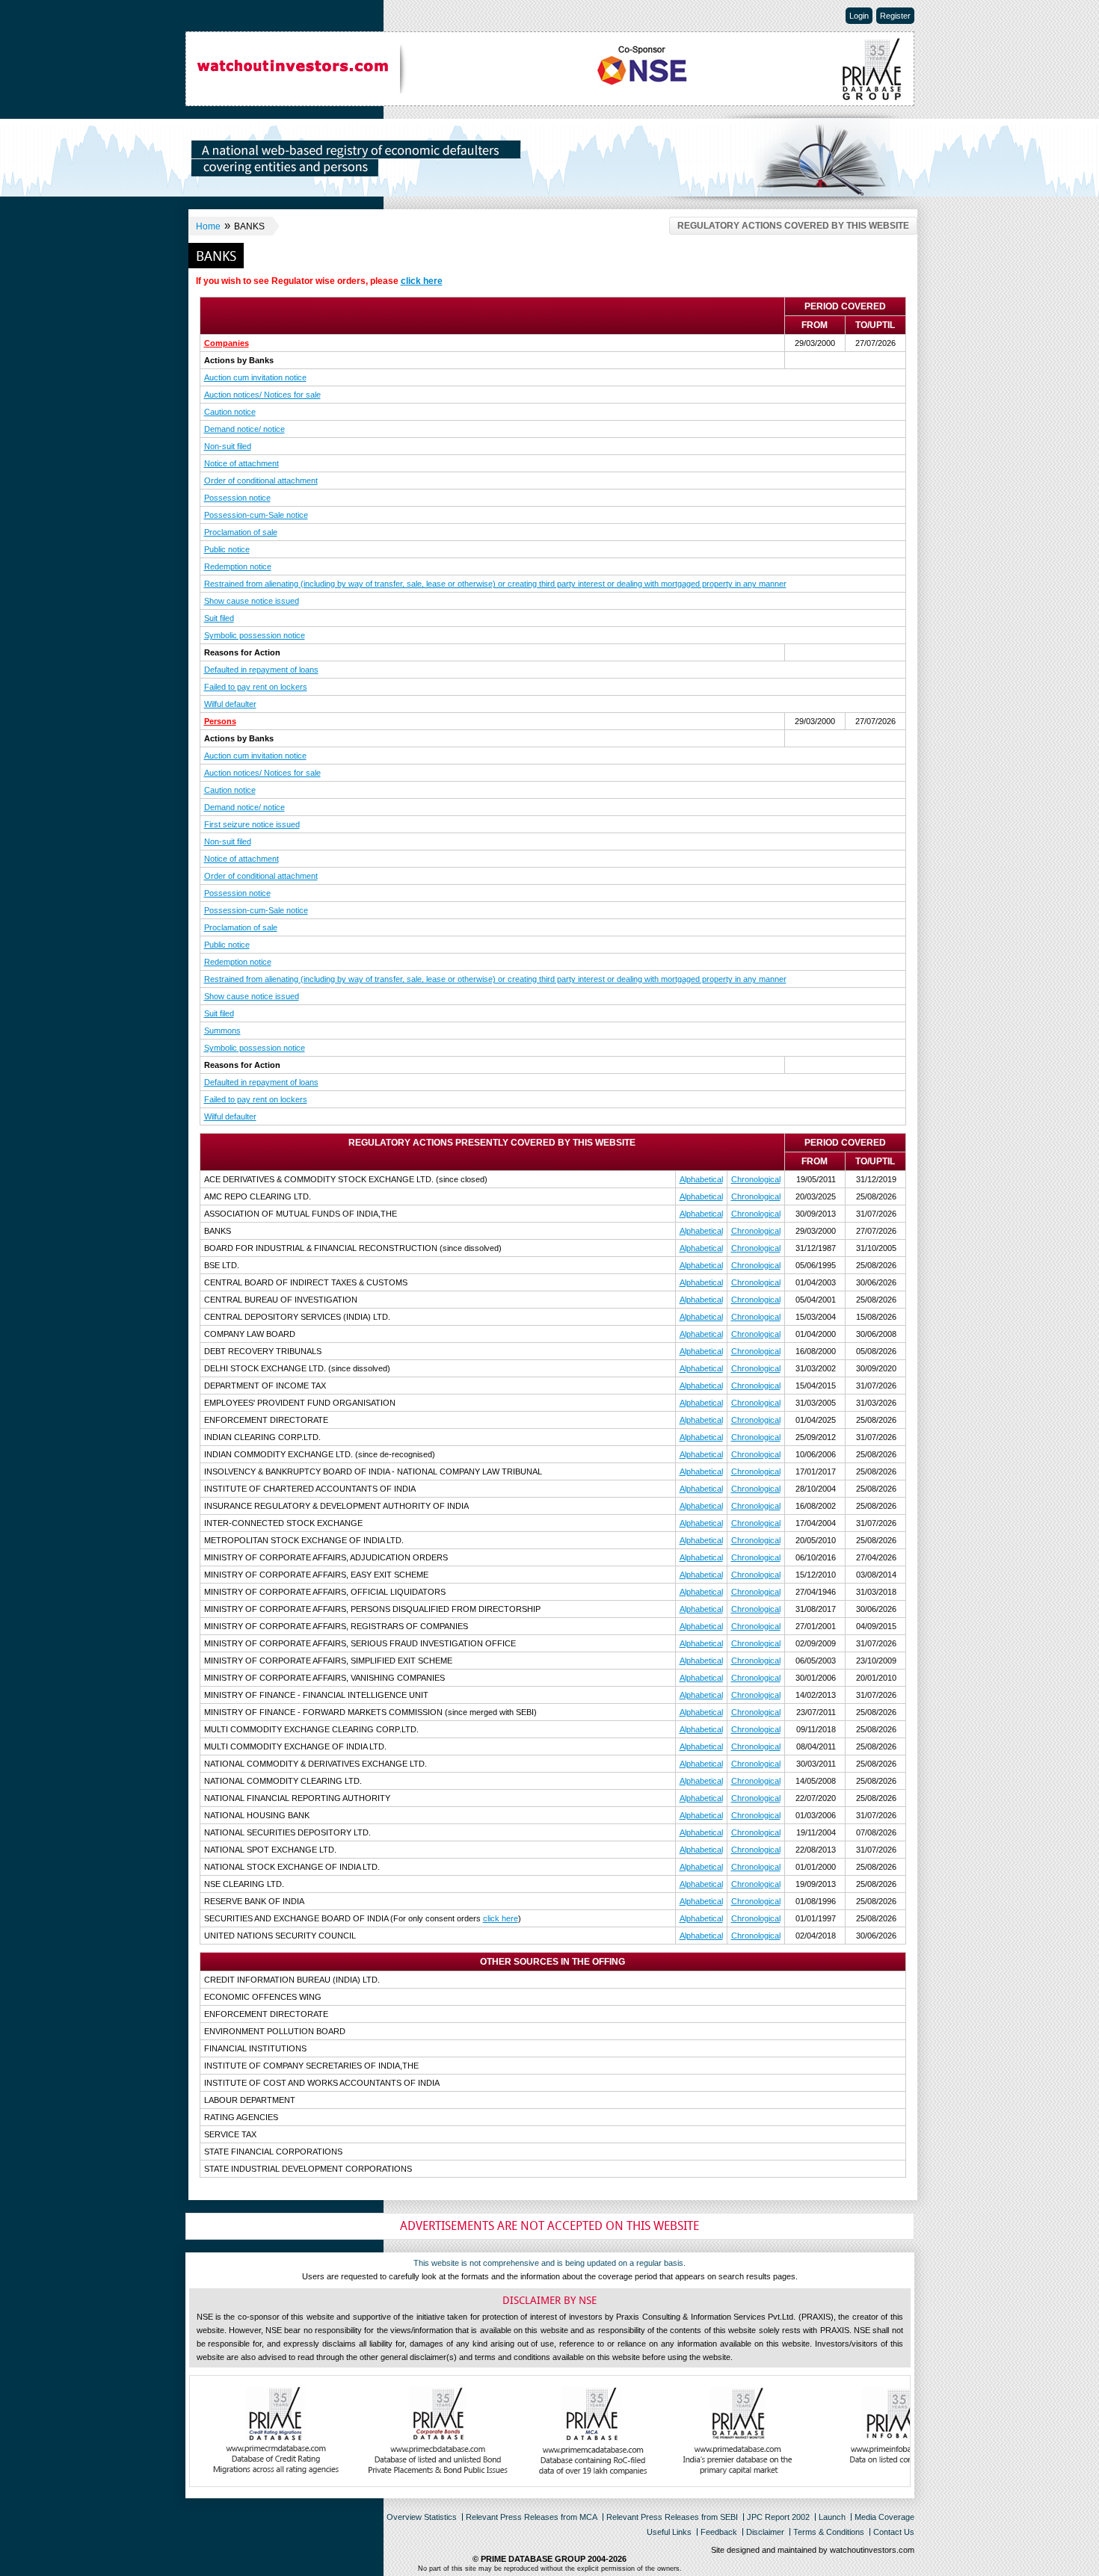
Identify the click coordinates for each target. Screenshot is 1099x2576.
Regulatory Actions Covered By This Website (793, 226)
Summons (222, 1031)
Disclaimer (765, 2532)
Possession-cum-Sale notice (256, 515)
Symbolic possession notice (255, 635)
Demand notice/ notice (244, 429)
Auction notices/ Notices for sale (262, 395)
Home (208, 226)
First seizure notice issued (252, 824)
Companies (227, 343)
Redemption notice (238, 566)
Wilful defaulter (230, 704)
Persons (220, 721)
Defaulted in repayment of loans (261, 670)
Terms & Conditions (829, 2532)
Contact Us (894, 2532)
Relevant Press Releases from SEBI (672, 2517)
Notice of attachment (241, 463)
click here (422, 281)
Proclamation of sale (241, 532)
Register (895, 16)
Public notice (227, 549)
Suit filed (219, 618)
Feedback (719, 2532)
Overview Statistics (422, 2517)
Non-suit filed (228, 446)
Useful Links (669, 2532)
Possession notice (237, 498)
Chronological (756, 1179)
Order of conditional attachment (261, 481)
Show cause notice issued (252, 601)
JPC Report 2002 (778, 2517)
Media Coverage (884, 2517)
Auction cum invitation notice (255, 377)
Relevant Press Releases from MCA (532, 2517)
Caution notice (230, 412)
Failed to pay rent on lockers (256, 687)
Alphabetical (701, 1179)
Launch (832, 2517)
